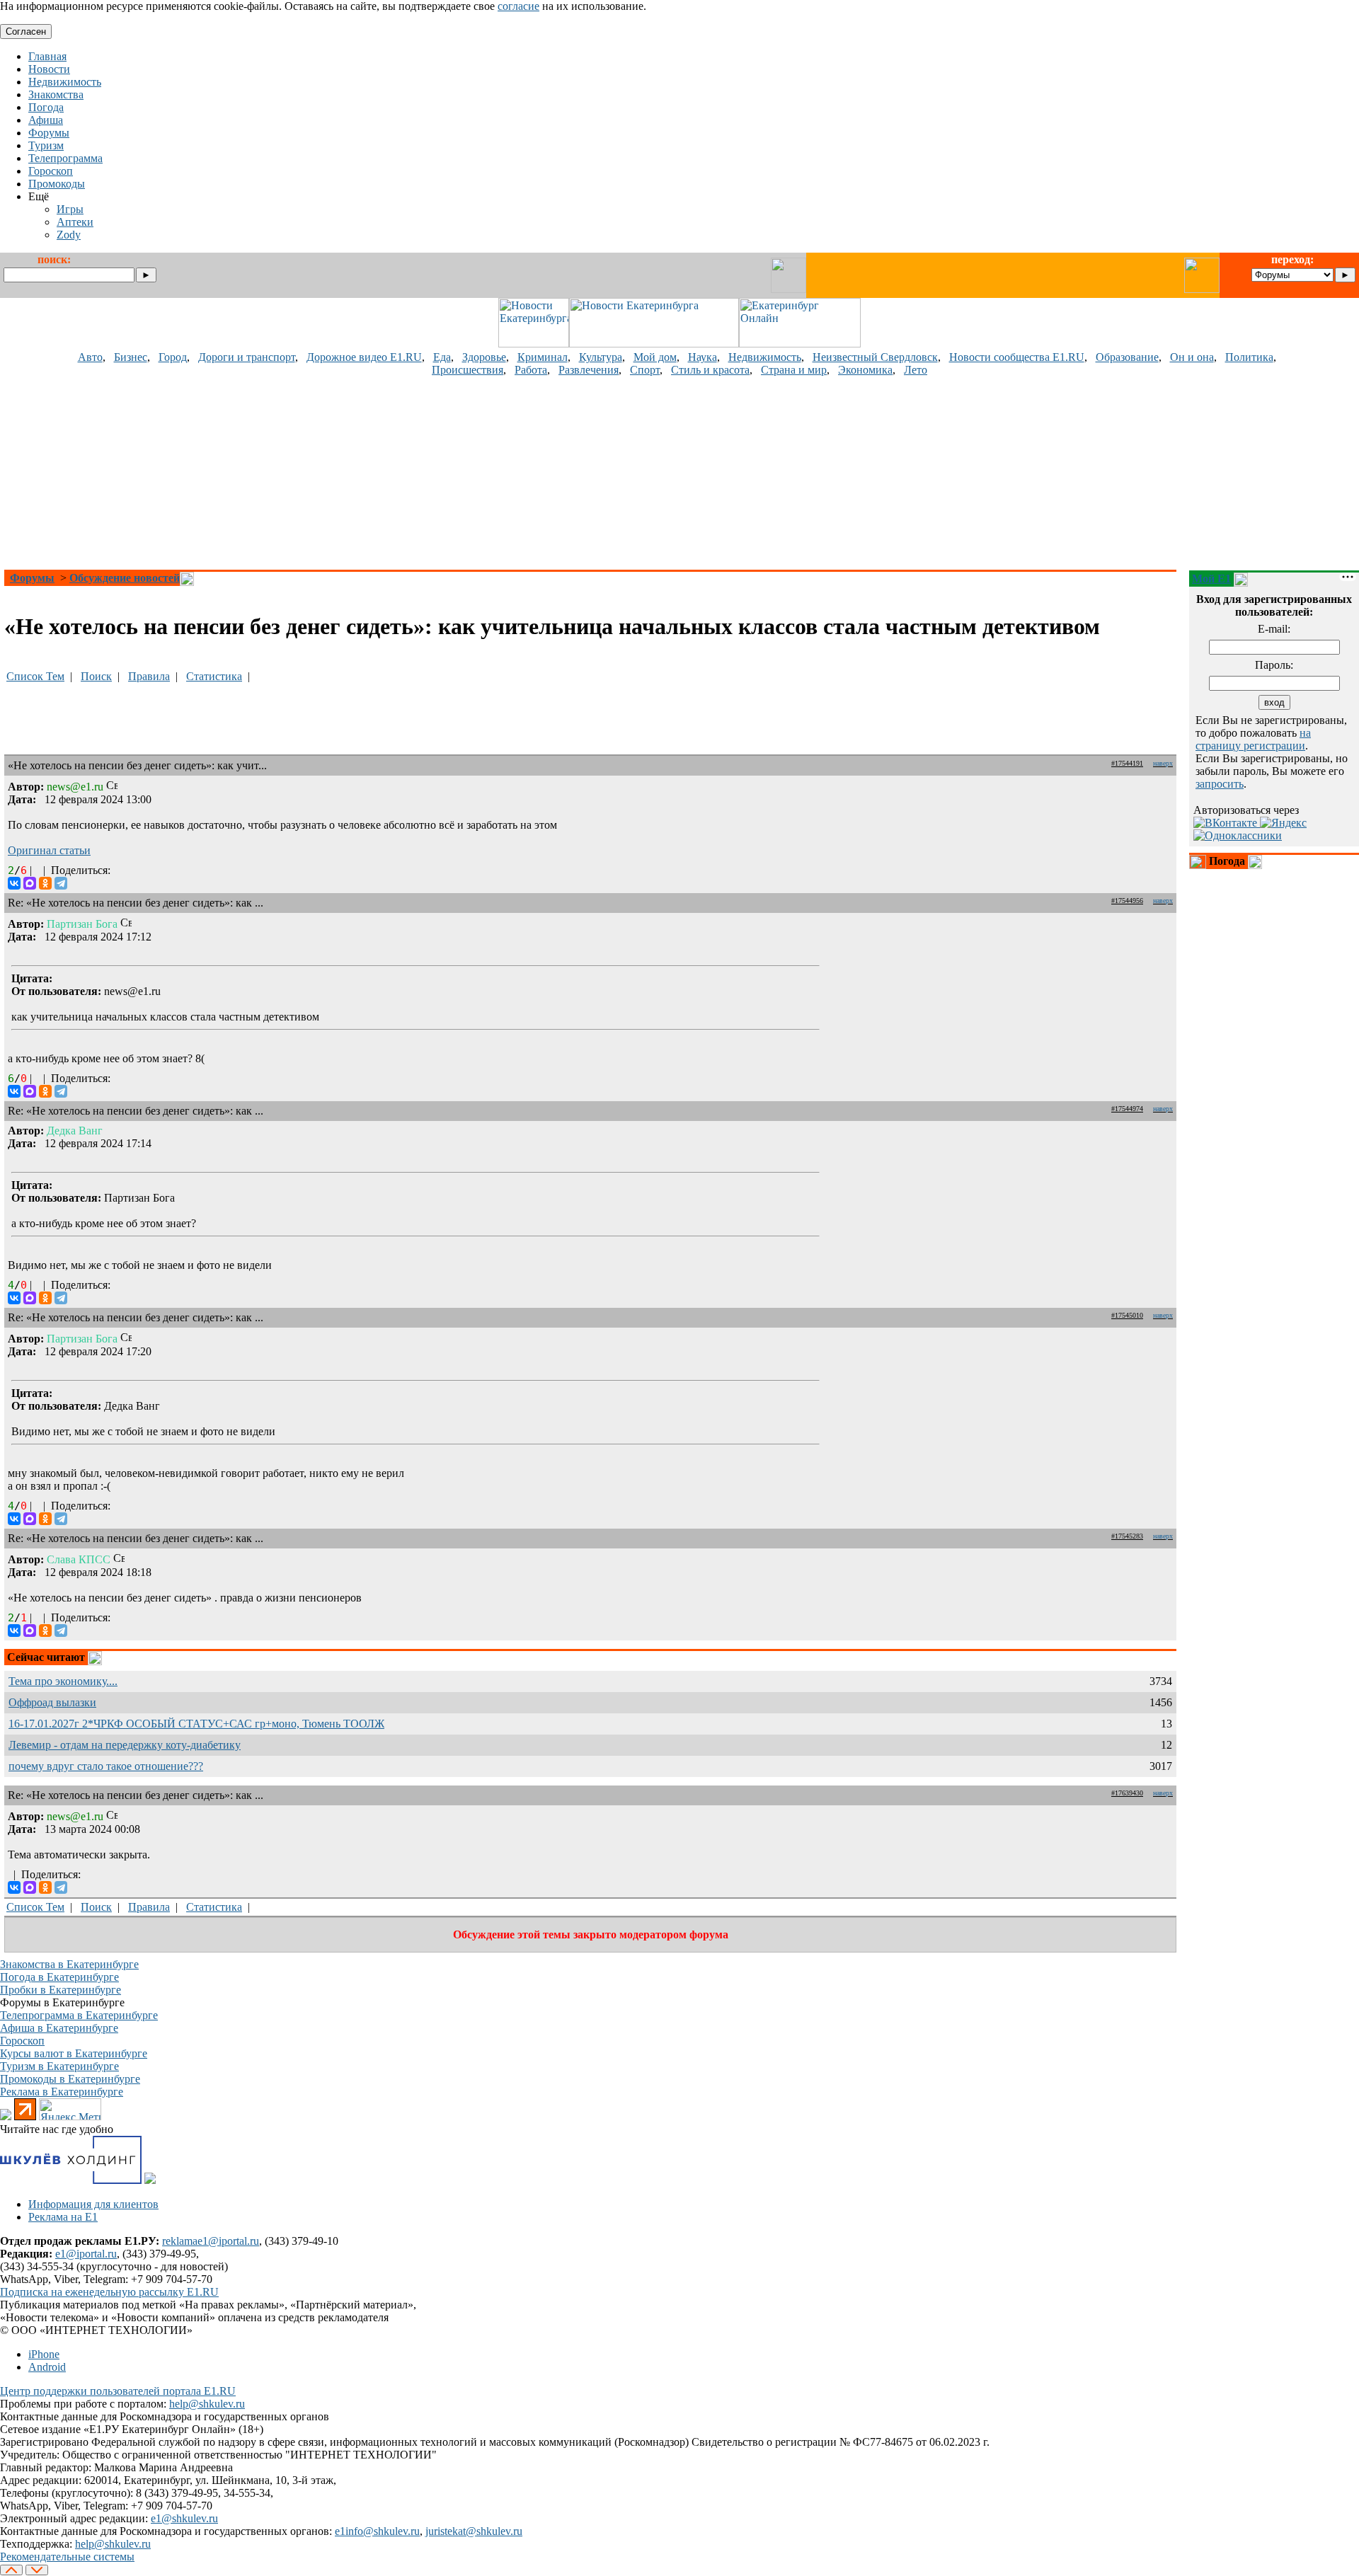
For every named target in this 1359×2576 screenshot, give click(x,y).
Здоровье (484, 357)
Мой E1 (1211, 579)
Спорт (645, 370)
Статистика (214, 676)
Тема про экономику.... (63, 1681)
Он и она (1192, 357)
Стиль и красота (710, 370)
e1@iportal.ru (86, 2254)
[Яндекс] (1283, 823)
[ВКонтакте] (14, 883)
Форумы (32, 578)
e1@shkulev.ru (184, 2518)
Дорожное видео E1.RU (364, 357)
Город (173, 357)
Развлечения (589, 370)
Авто (90, 357)
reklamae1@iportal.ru (211, 2241)
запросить (1220, 784)
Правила (149, 676)
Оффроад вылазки (52, 1702)
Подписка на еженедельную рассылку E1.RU (109, 2292)
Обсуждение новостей (125, 578)
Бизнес (131, 357)
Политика (1249, 357)
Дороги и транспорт (247, 357)
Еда (442, 357)
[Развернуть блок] (1198, 862)
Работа (531, 370)
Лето (916, 370)
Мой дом (655, 357)
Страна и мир (794, 370)
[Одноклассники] (45, 883)
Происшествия (468, 370)
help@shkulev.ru (207, 2404)
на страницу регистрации (1253, 739)
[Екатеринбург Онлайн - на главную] (800, 344)
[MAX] (30, 883)
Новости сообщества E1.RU (1017, 357)
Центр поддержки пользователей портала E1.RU (118, 2391)
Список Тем (35, 676)
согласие (518, 6)
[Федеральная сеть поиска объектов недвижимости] (150, 2180)
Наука (703, 357)
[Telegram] (61, 883)
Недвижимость (765, 357)
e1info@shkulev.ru (377, 2531)
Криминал (543, 357)
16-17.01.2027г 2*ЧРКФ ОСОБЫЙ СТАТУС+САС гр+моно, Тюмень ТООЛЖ (196, 1724)
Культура (601, 357)
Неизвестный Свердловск (875, 357)
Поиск (96, 676)
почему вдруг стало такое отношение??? (106, 1766)
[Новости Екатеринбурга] (534, 344)
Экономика (865, 370)
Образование (1127, 357)
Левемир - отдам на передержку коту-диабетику (125, 1745)
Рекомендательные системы (67, 2557)
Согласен (26, 31)
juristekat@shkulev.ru (474, 2531)
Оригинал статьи (49, 850)
